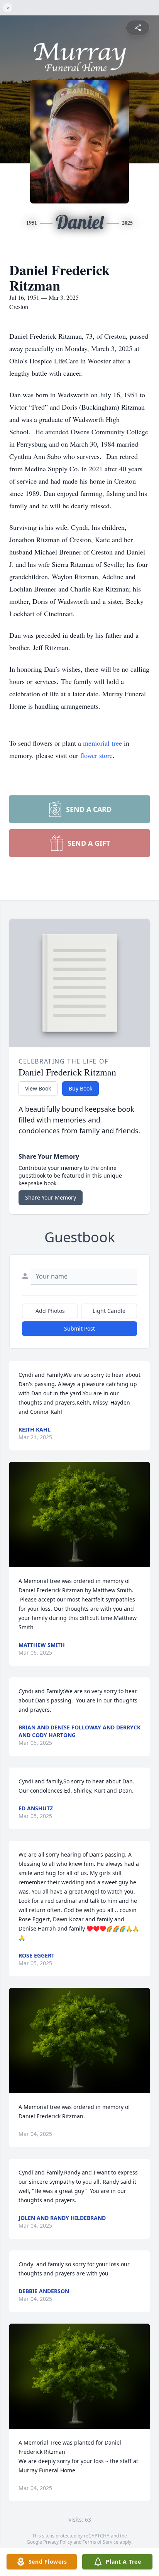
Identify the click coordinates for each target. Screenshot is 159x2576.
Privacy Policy (58, 2542)
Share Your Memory (51, 1197)
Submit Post (79, 1328)
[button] (80, 1515)
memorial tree (102, 743)
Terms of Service (101, 2542)
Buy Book (80, 1088)
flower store (96, 755)
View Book (38, 1088)
